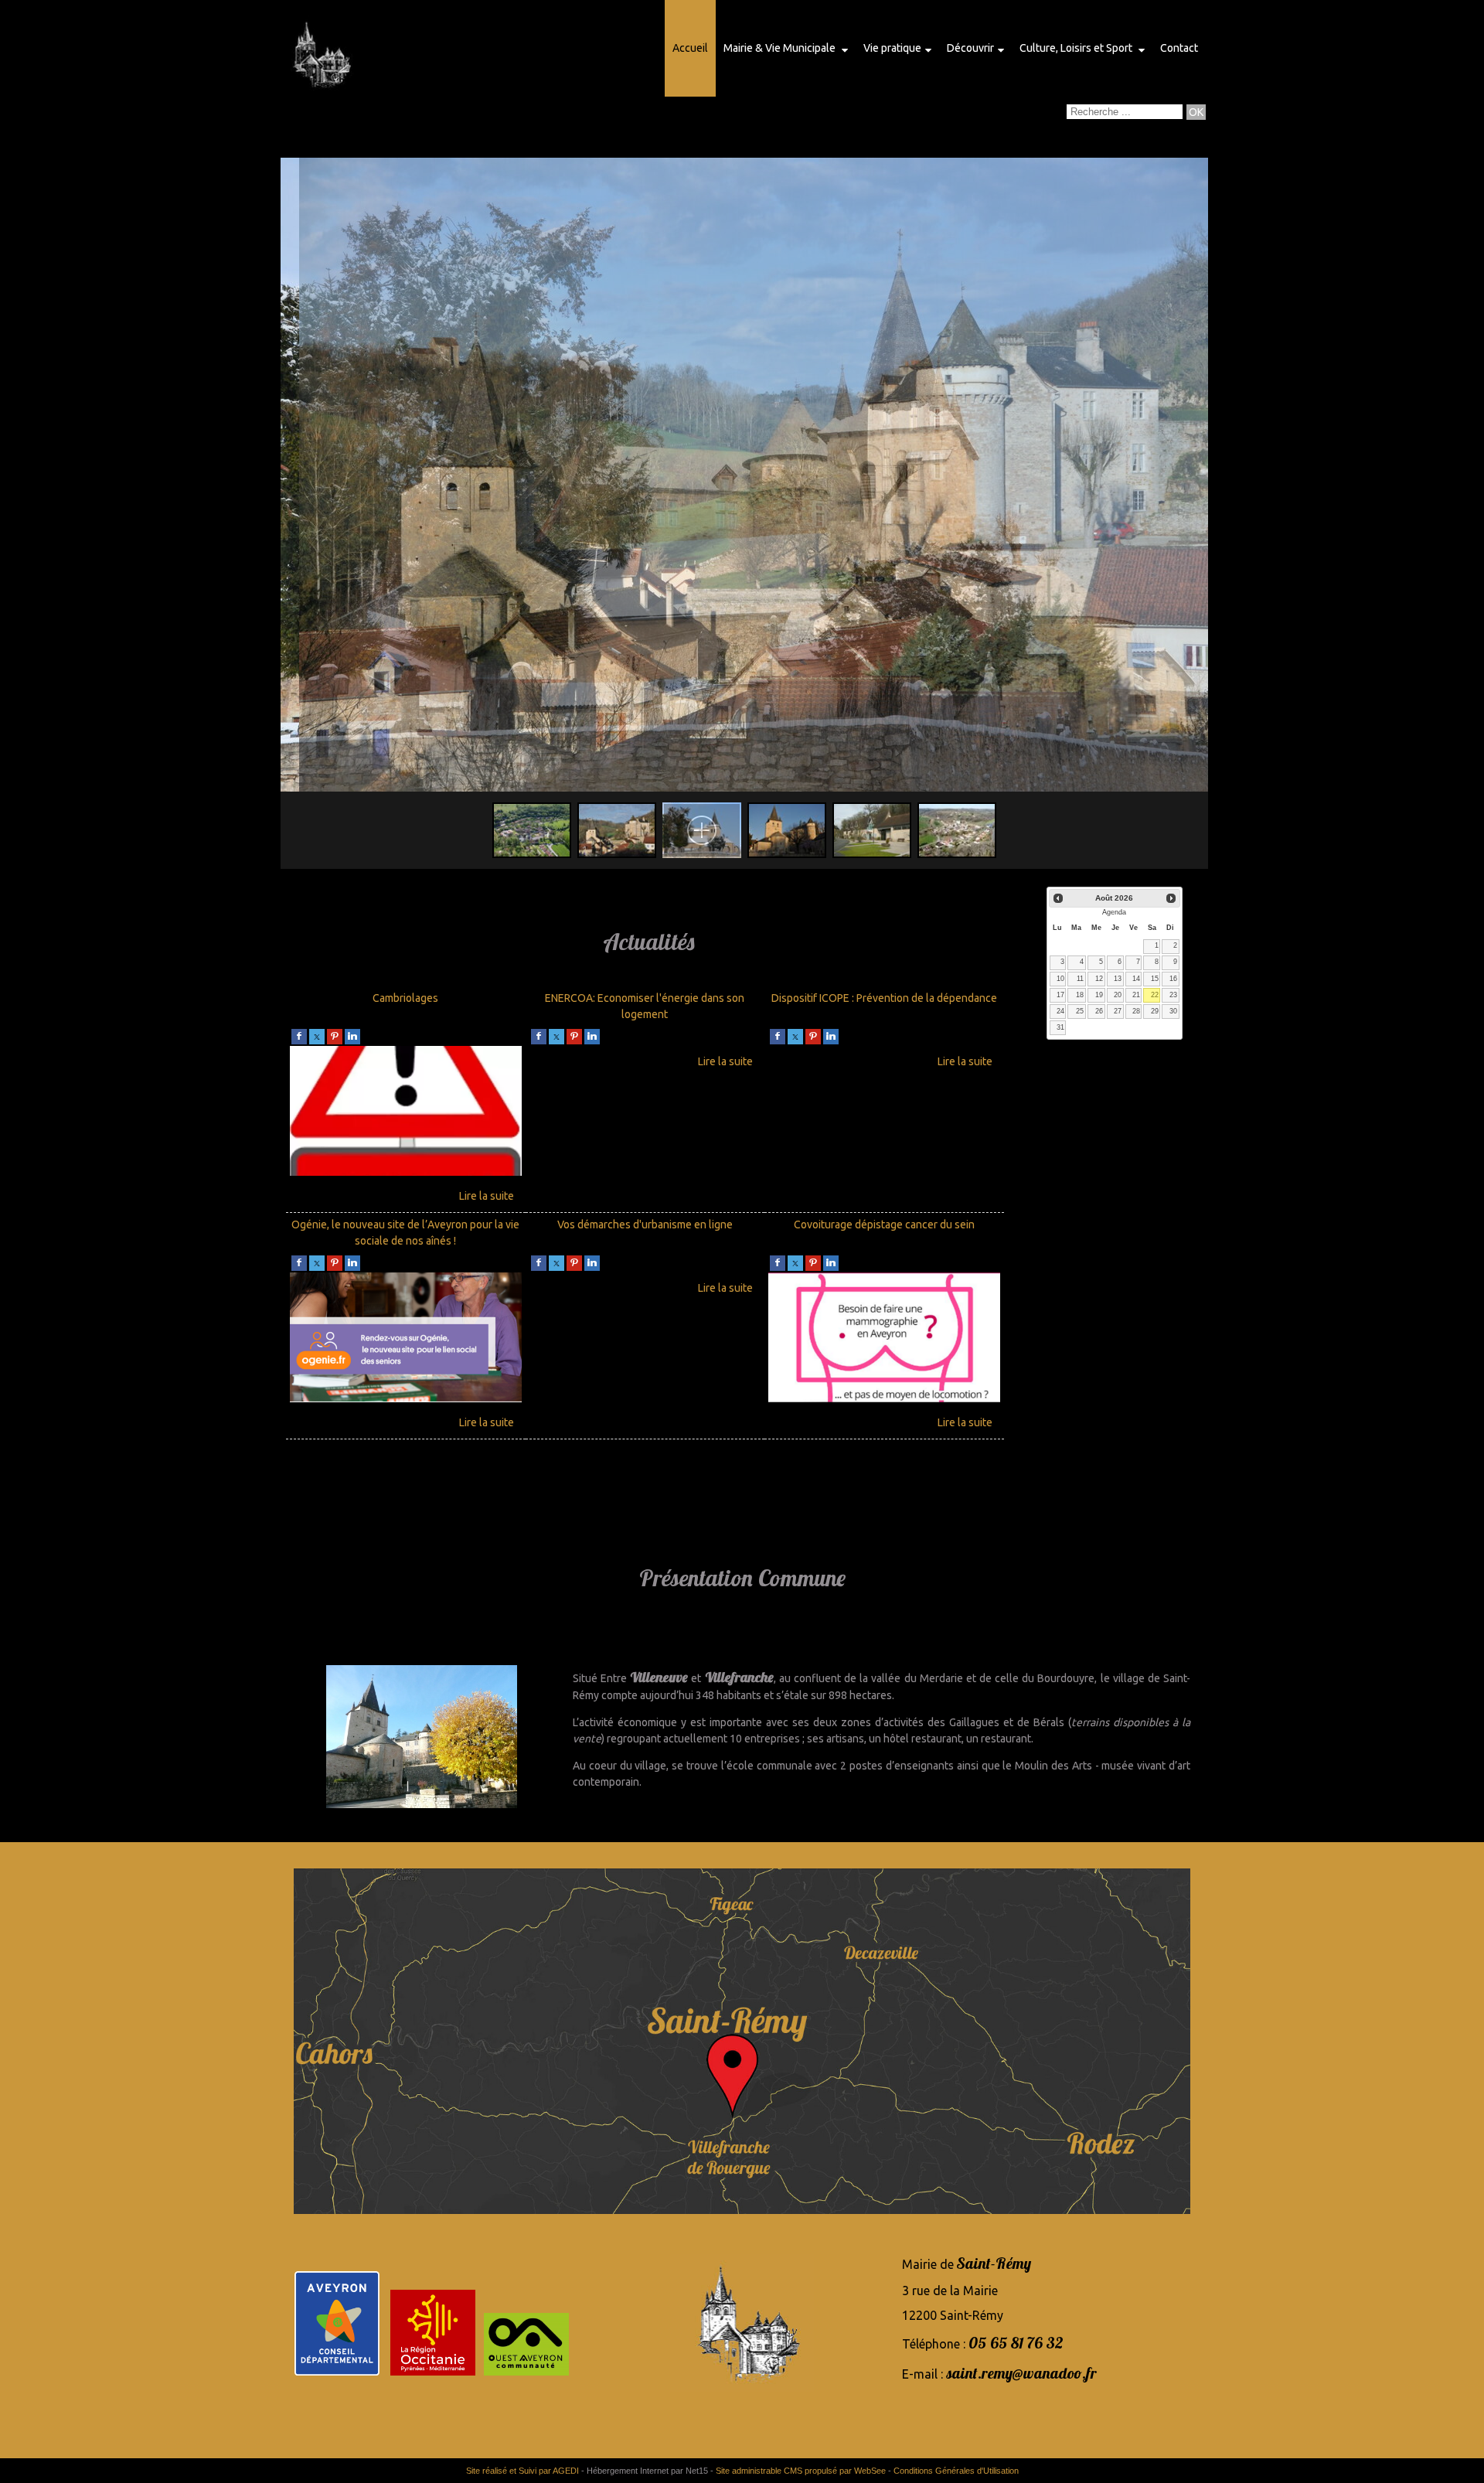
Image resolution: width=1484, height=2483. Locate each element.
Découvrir (970, 48)
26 (1099, 1011)
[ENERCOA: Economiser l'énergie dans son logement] (645, 1060)
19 (1099, 995)
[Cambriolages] (406, 1113)
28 (1136, 1011)
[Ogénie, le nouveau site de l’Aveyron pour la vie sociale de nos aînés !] (406, 1340)
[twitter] (317, 1036)
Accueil (690, 48)
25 (1080, 1011)
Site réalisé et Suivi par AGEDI (522, 2471)
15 (1155, 979)
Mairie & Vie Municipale (781, 48)
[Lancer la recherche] (1196, 112)
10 (1060, 979)
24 (1060, 1011)
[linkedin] (352, 1036)
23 (1173, 995)
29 (1155, 1011)
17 (1060, 995)
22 (1155, 995)
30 (1173, 1011)
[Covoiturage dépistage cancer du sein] (884, 1340)
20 (1118, 995)
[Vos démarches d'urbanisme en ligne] (645, 1286)
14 (1136, 979)
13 (1118, 979)
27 (1118, 1011)
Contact (1179, 48)
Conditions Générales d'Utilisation (956, 2471)
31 (1060, 1027)
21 (1136, 995)
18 (1080, 995)
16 (1173, 979)
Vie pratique (892, 48)
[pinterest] (335, 1036)
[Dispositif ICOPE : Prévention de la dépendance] (884, 1060)
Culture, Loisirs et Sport (1077, 48)
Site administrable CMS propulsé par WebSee (801, 2471)
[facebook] (299, 1036)
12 (1099, 979)
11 (1080, 979)
